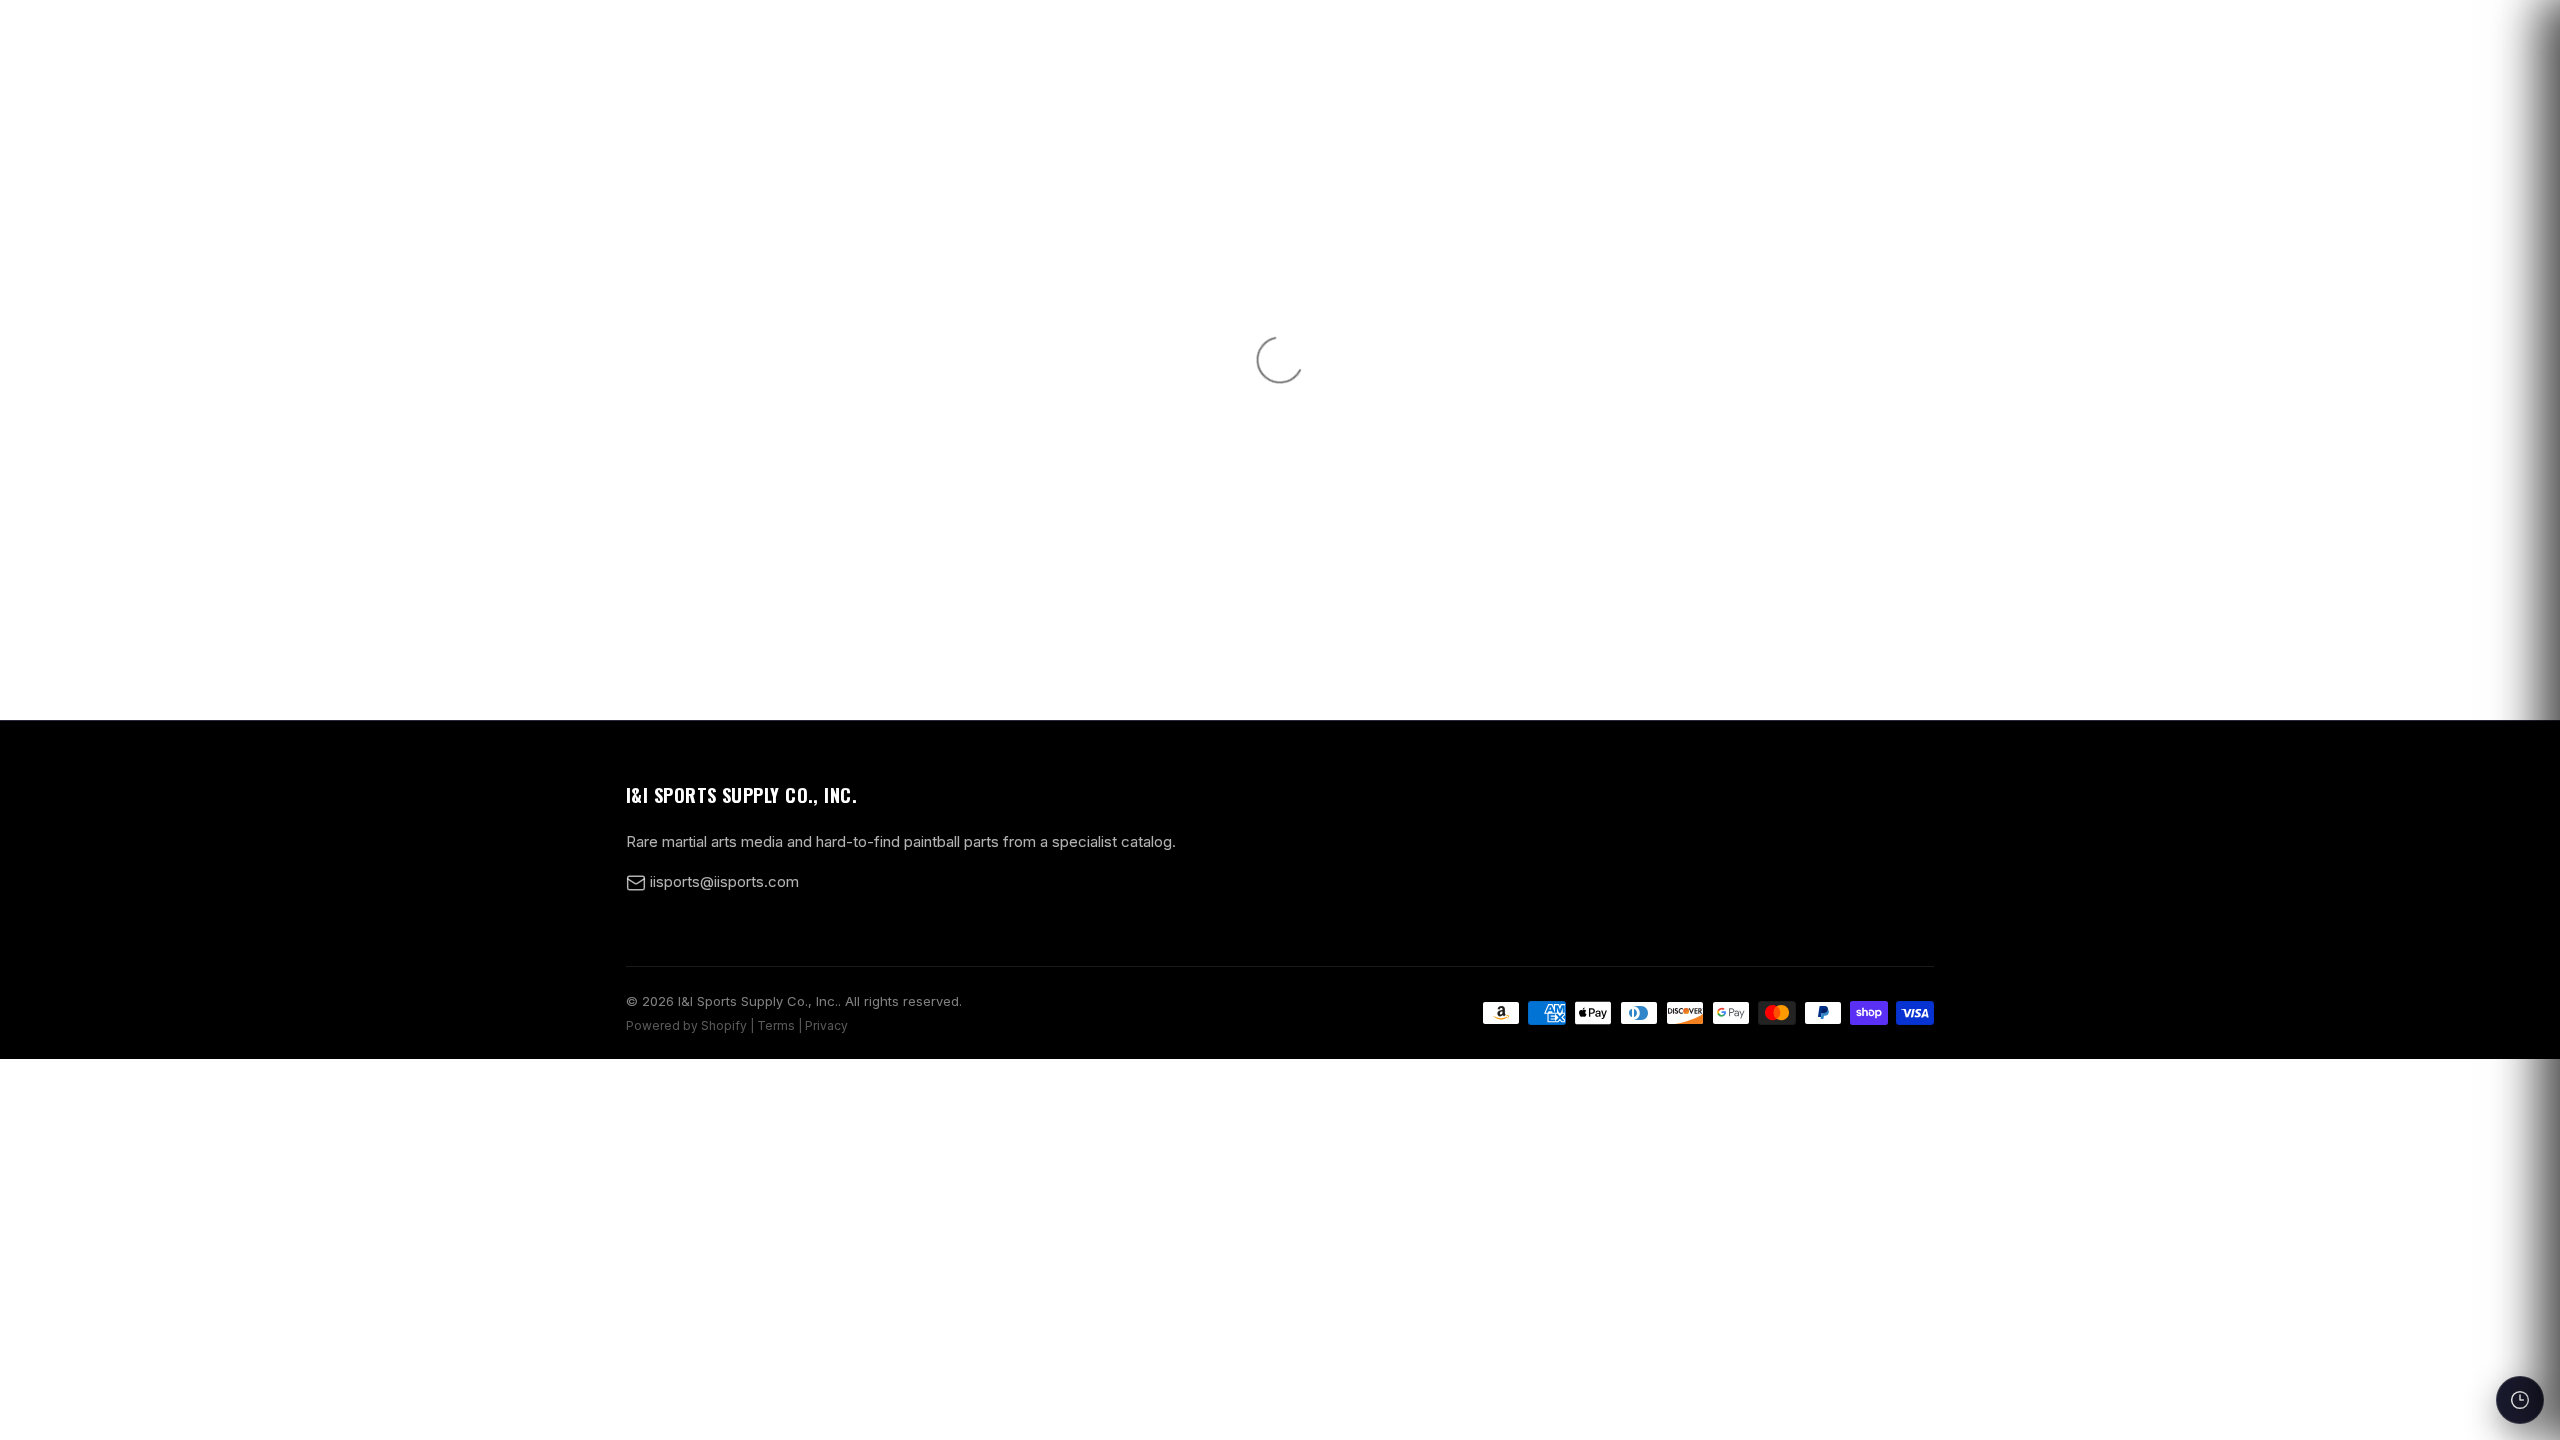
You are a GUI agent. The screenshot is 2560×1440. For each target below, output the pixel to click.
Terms (776, 1025)
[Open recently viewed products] (2520, 1400)
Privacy (826, 1025)
